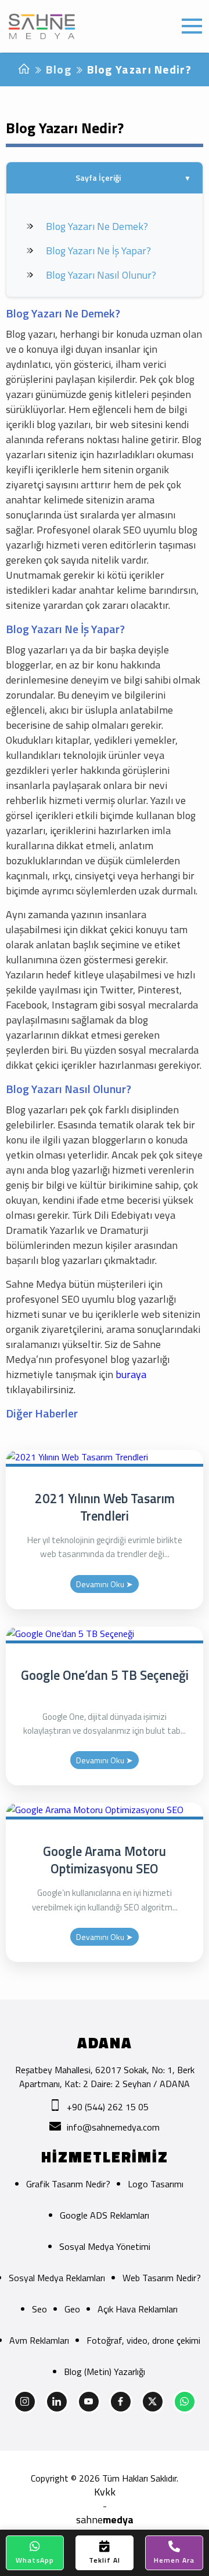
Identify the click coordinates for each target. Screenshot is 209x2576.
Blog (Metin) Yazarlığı (105, 2372)
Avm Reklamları (39, 2340)
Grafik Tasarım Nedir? (68, 2184)
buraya (131, 1374)
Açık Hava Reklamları (138, 2309)
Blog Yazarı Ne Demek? (97, 226)
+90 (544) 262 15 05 (108, 2107)
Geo (72, 2309)
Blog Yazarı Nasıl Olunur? (101, 275)
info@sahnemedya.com (113, 2127)
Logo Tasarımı (156, 2184)
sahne (105, 2520)
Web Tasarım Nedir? (162, 2278)
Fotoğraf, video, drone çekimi (143, 2340)
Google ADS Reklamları (105, 2215)
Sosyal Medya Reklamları (57, 2278)
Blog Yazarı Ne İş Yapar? (98, 251)
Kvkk (105, 2492)
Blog (59, 69)
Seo (39, 2309)
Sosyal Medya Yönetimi (105, 2246)
